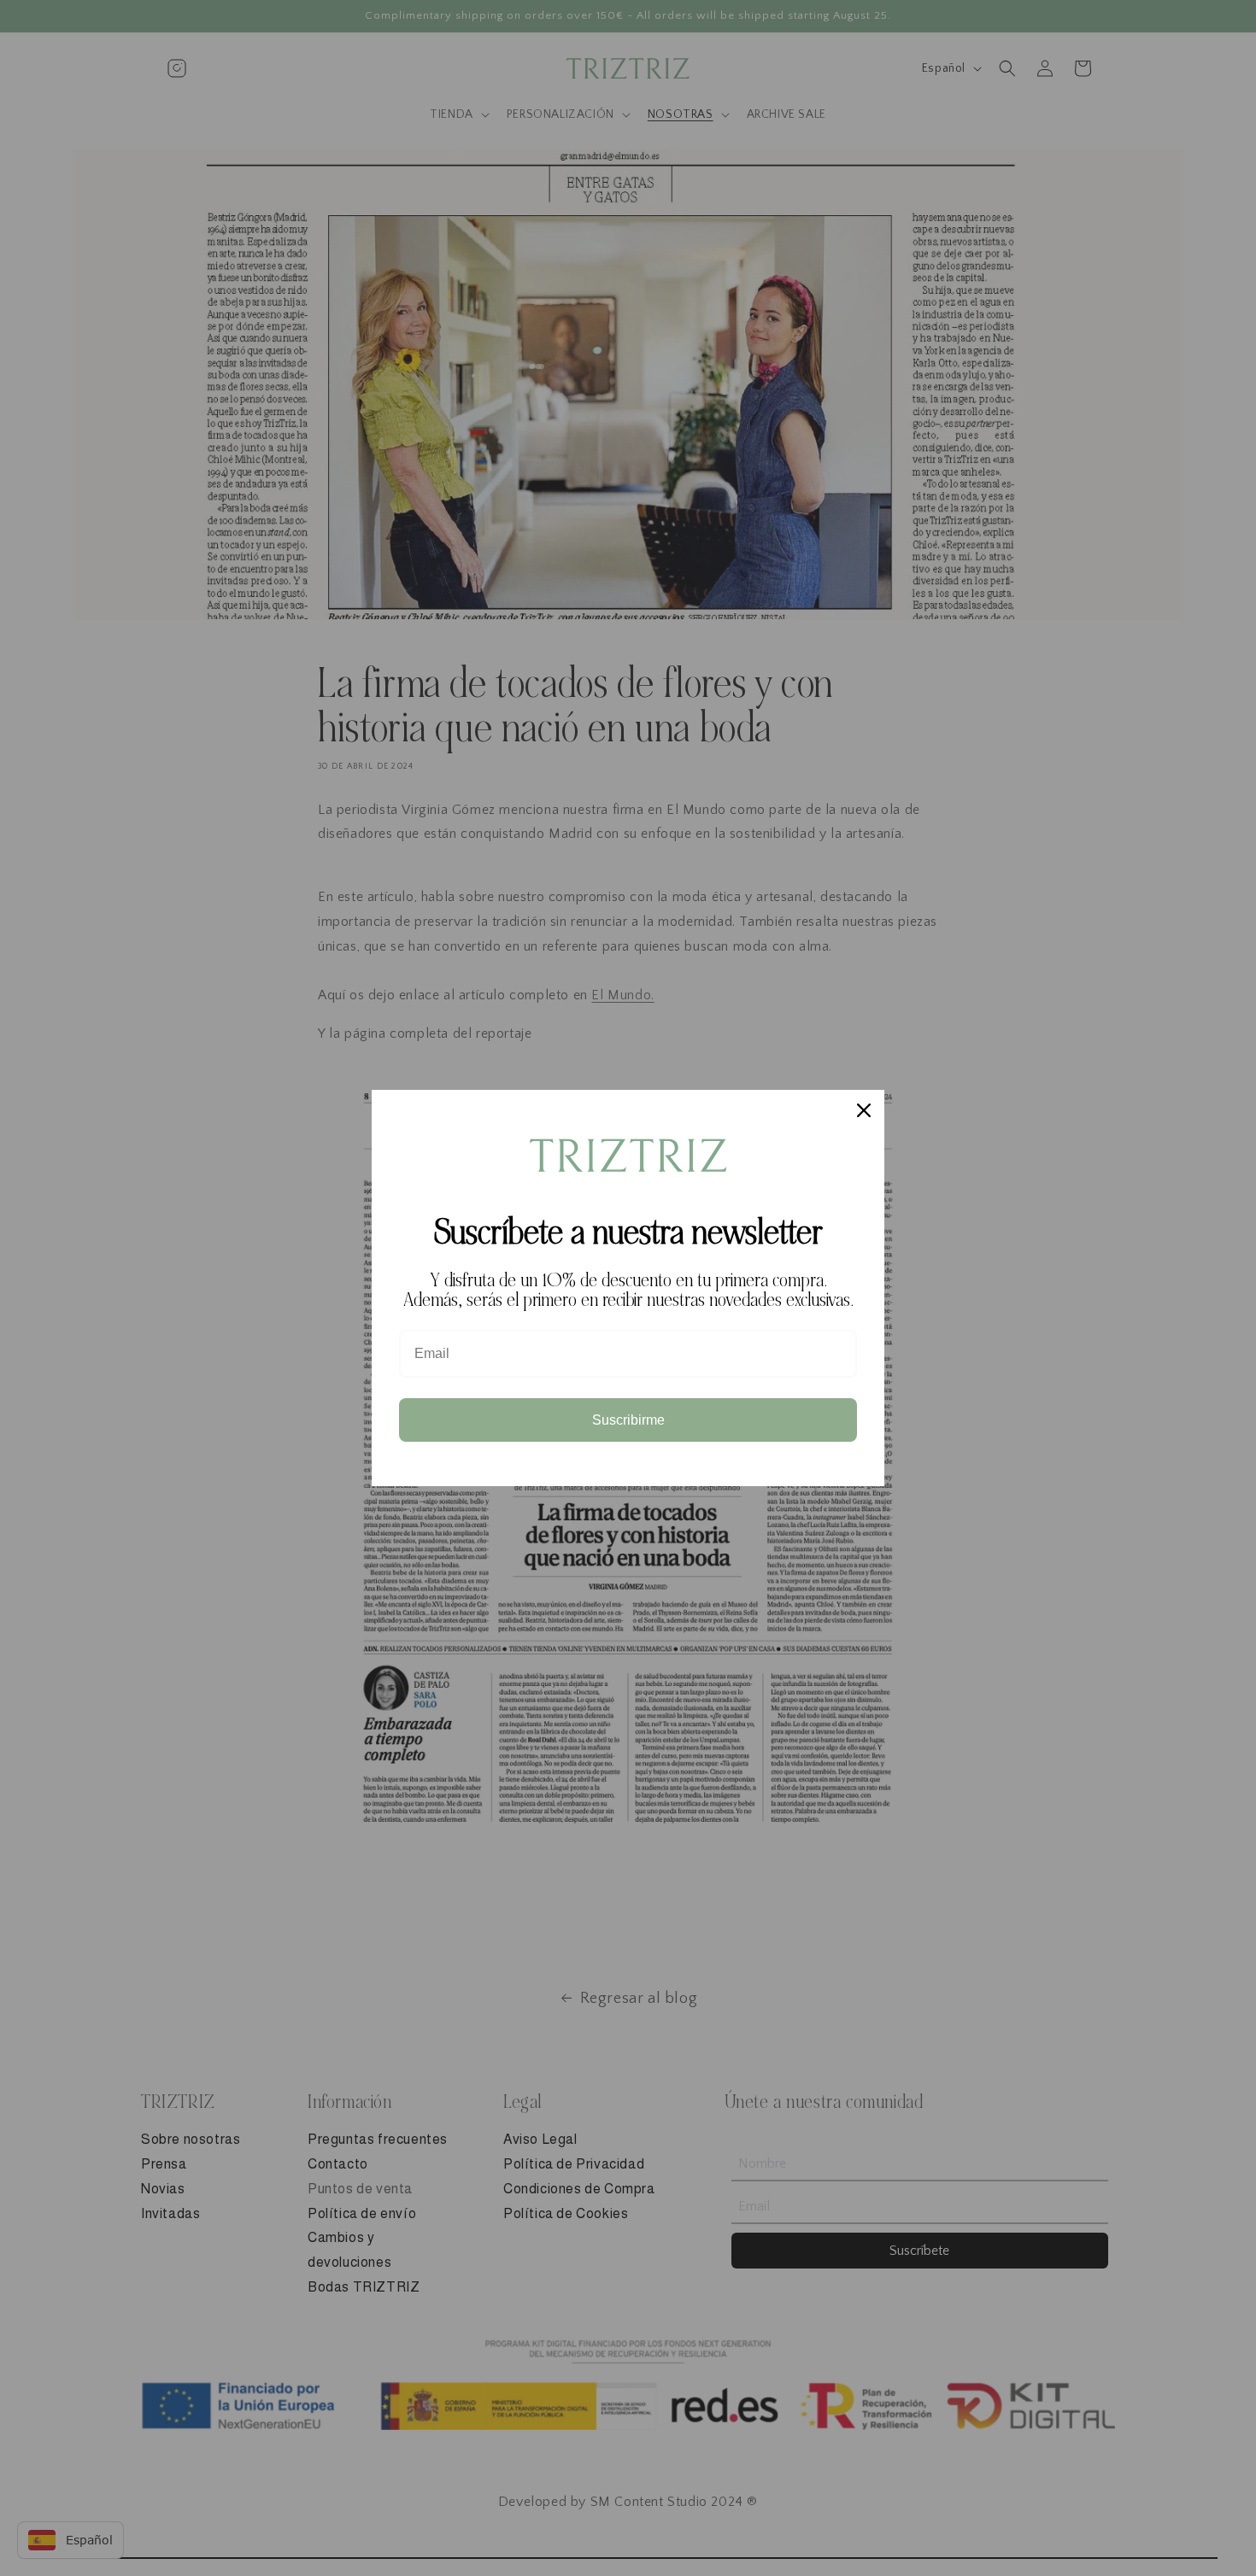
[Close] (864, 1110)
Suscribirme (628, 1420)
